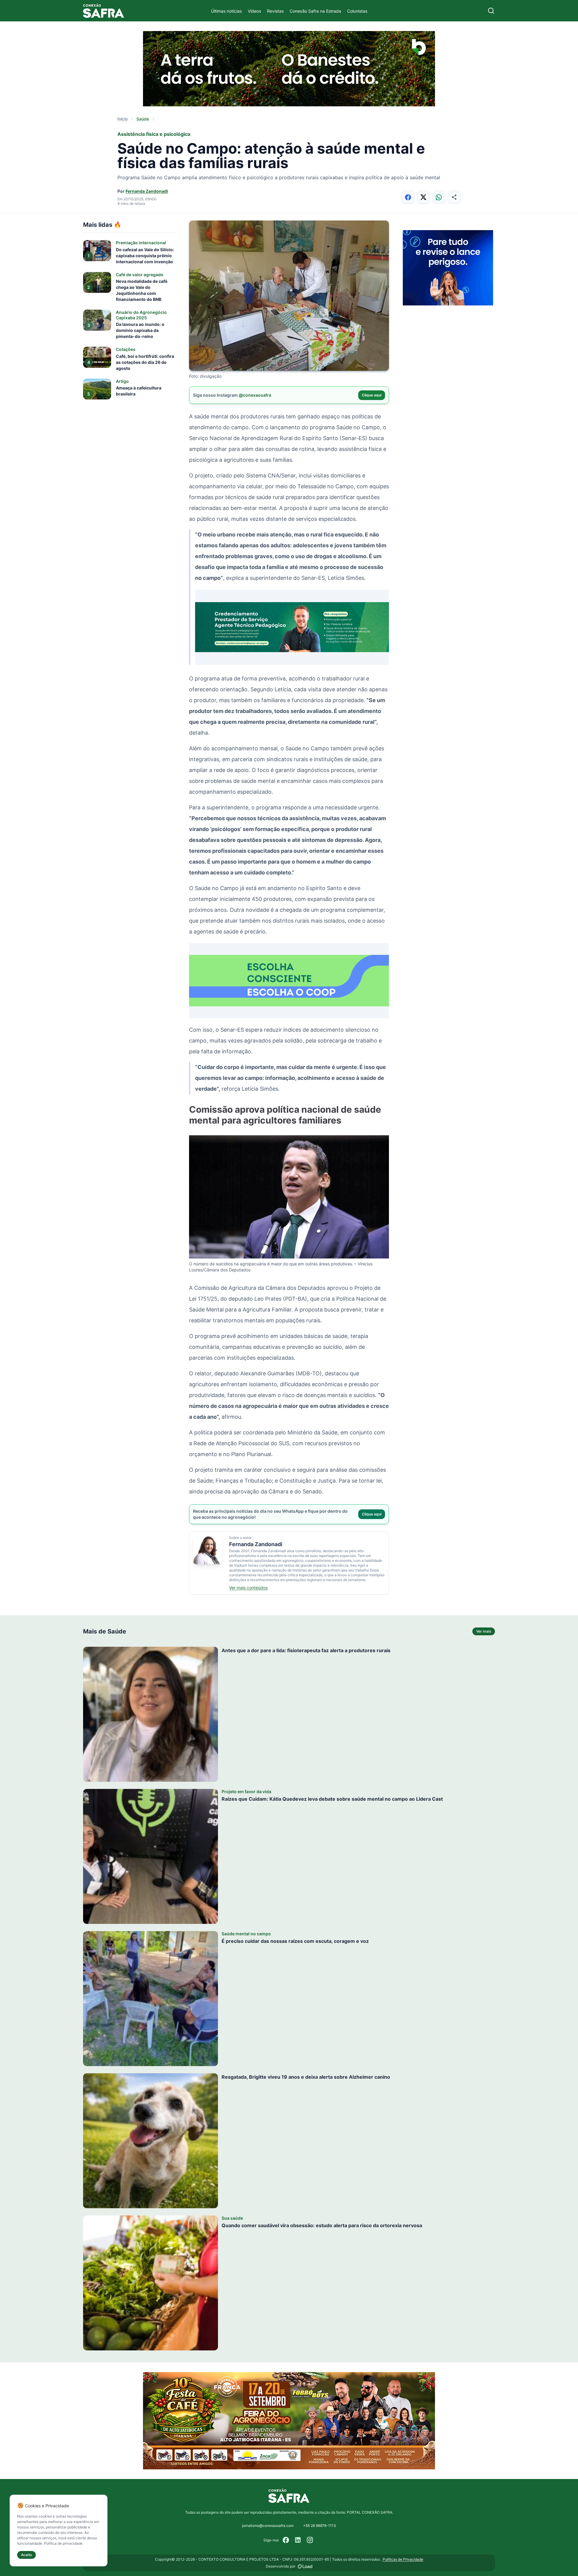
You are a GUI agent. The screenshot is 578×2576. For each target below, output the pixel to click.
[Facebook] (286, 2540)
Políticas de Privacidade (403, 2559)
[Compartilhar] (454, 197)
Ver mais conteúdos (248, 1588)
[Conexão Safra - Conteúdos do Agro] (104, 11)
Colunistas (357, 11)
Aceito (26, 2555)
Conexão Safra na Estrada (315, 11)
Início (123, 119)
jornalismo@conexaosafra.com (268, 2526)
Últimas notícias (226, 11)
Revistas (275, 11)
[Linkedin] (298, 2540)
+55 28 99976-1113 (320, 2526)
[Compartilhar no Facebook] (408, 197)
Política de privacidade (63, 2543)
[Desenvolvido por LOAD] (305, 2566)
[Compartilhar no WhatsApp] (439, 197)
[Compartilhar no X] (423, 197)
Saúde (143, 119)
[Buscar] (491, 11)
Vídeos (254, 11)
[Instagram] (310, 2540)
